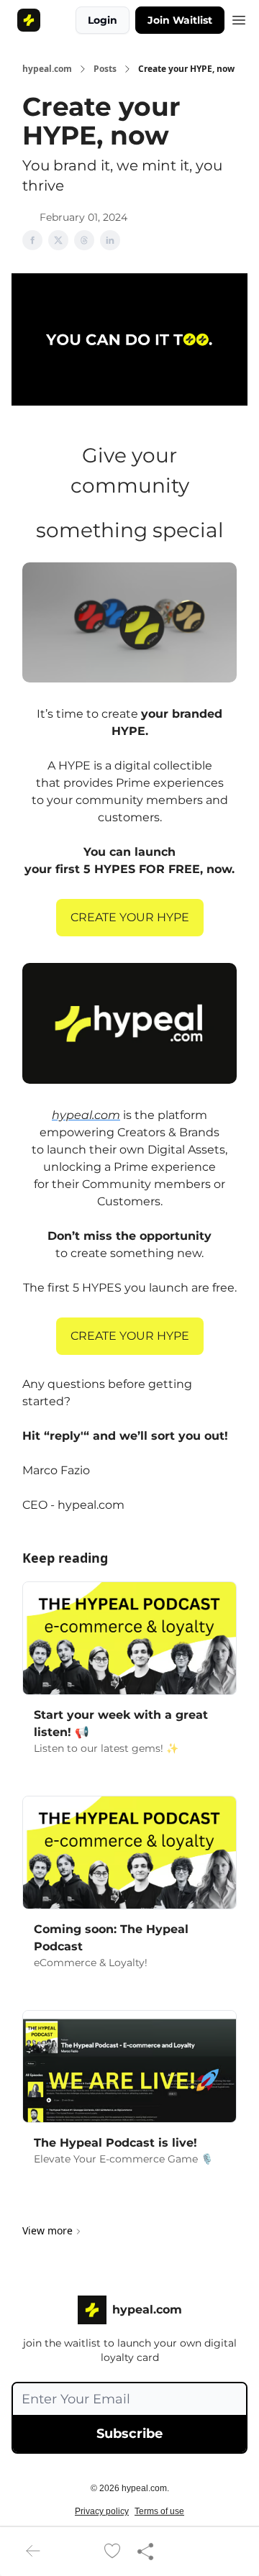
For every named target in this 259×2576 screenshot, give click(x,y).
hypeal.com (47, 69)
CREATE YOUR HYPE (130, 917)
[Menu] (239, 18)
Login (103, 20)
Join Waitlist (180, 20)
